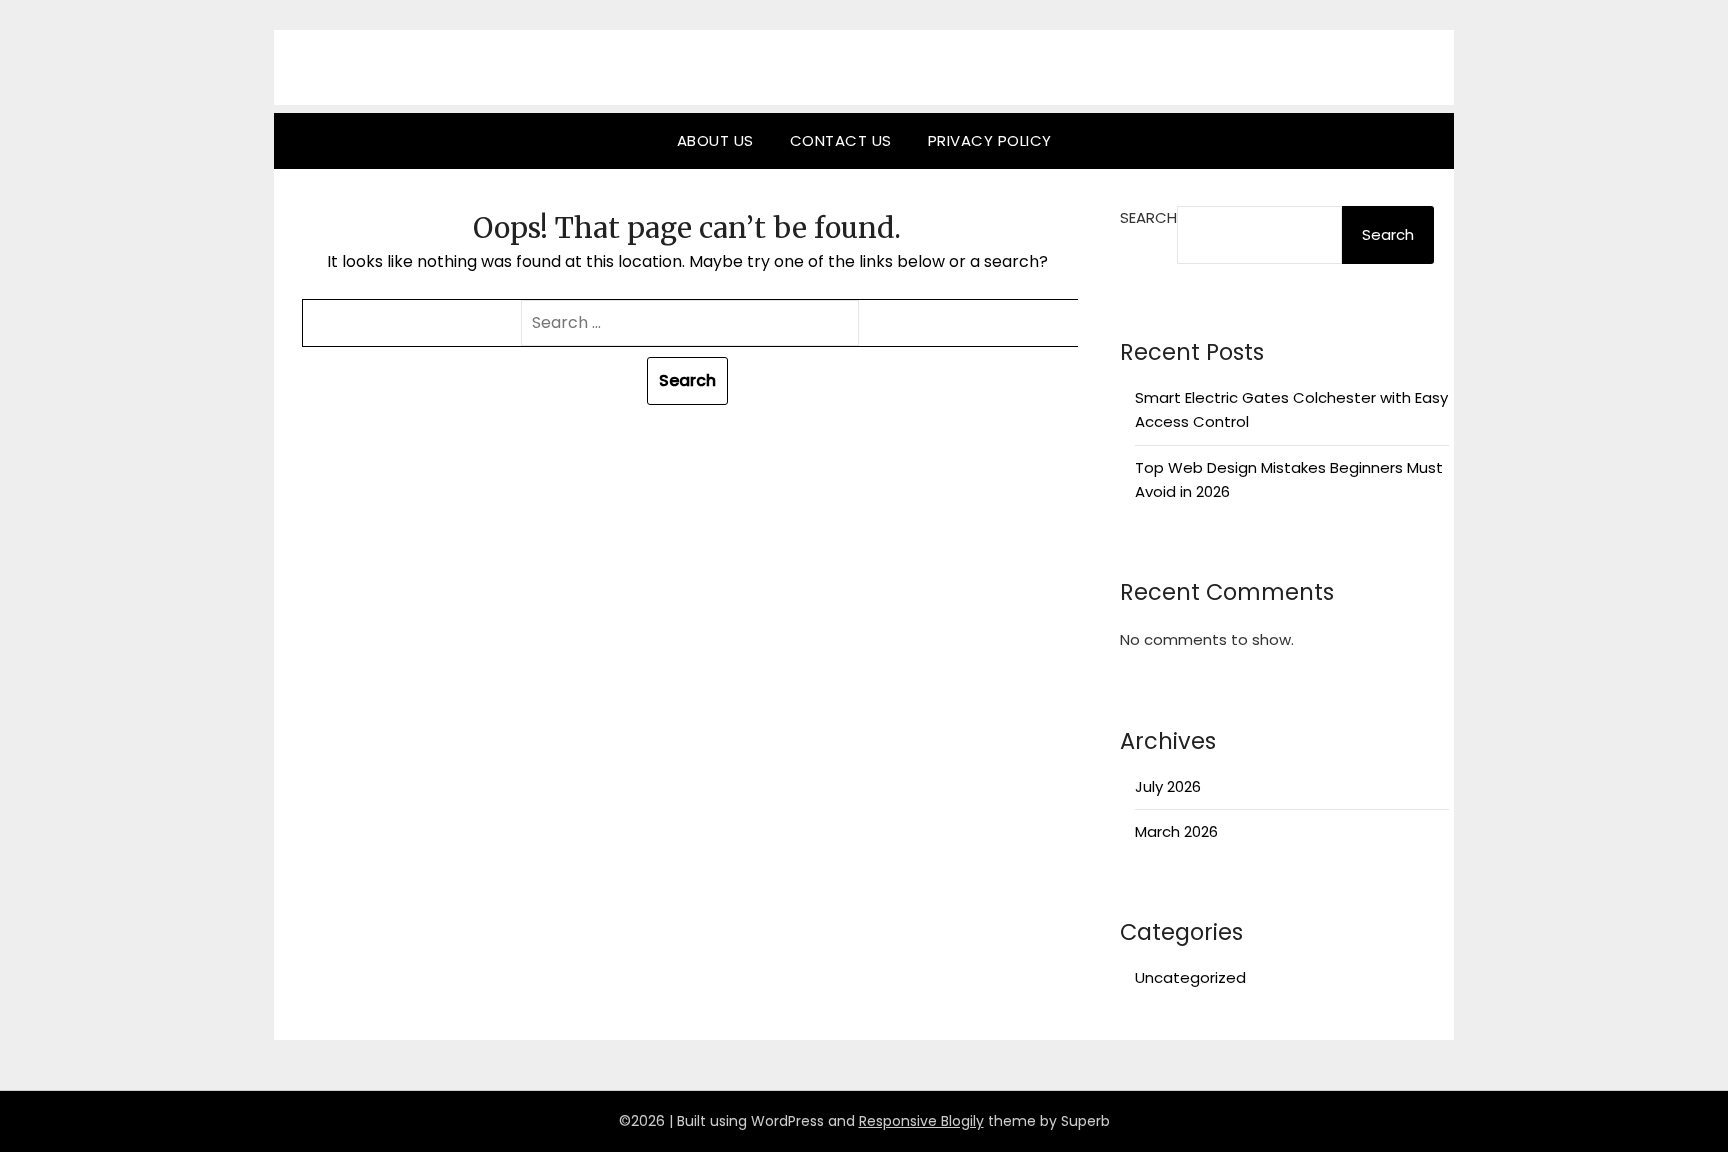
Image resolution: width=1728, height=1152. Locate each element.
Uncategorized (1190, 977)
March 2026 (1176, 831)
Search (1148, 217)
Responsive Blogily (921, 1121)
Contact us (841, 140)
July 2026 (1168, 786)
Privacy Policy (990, 140)
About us (715, 140)
